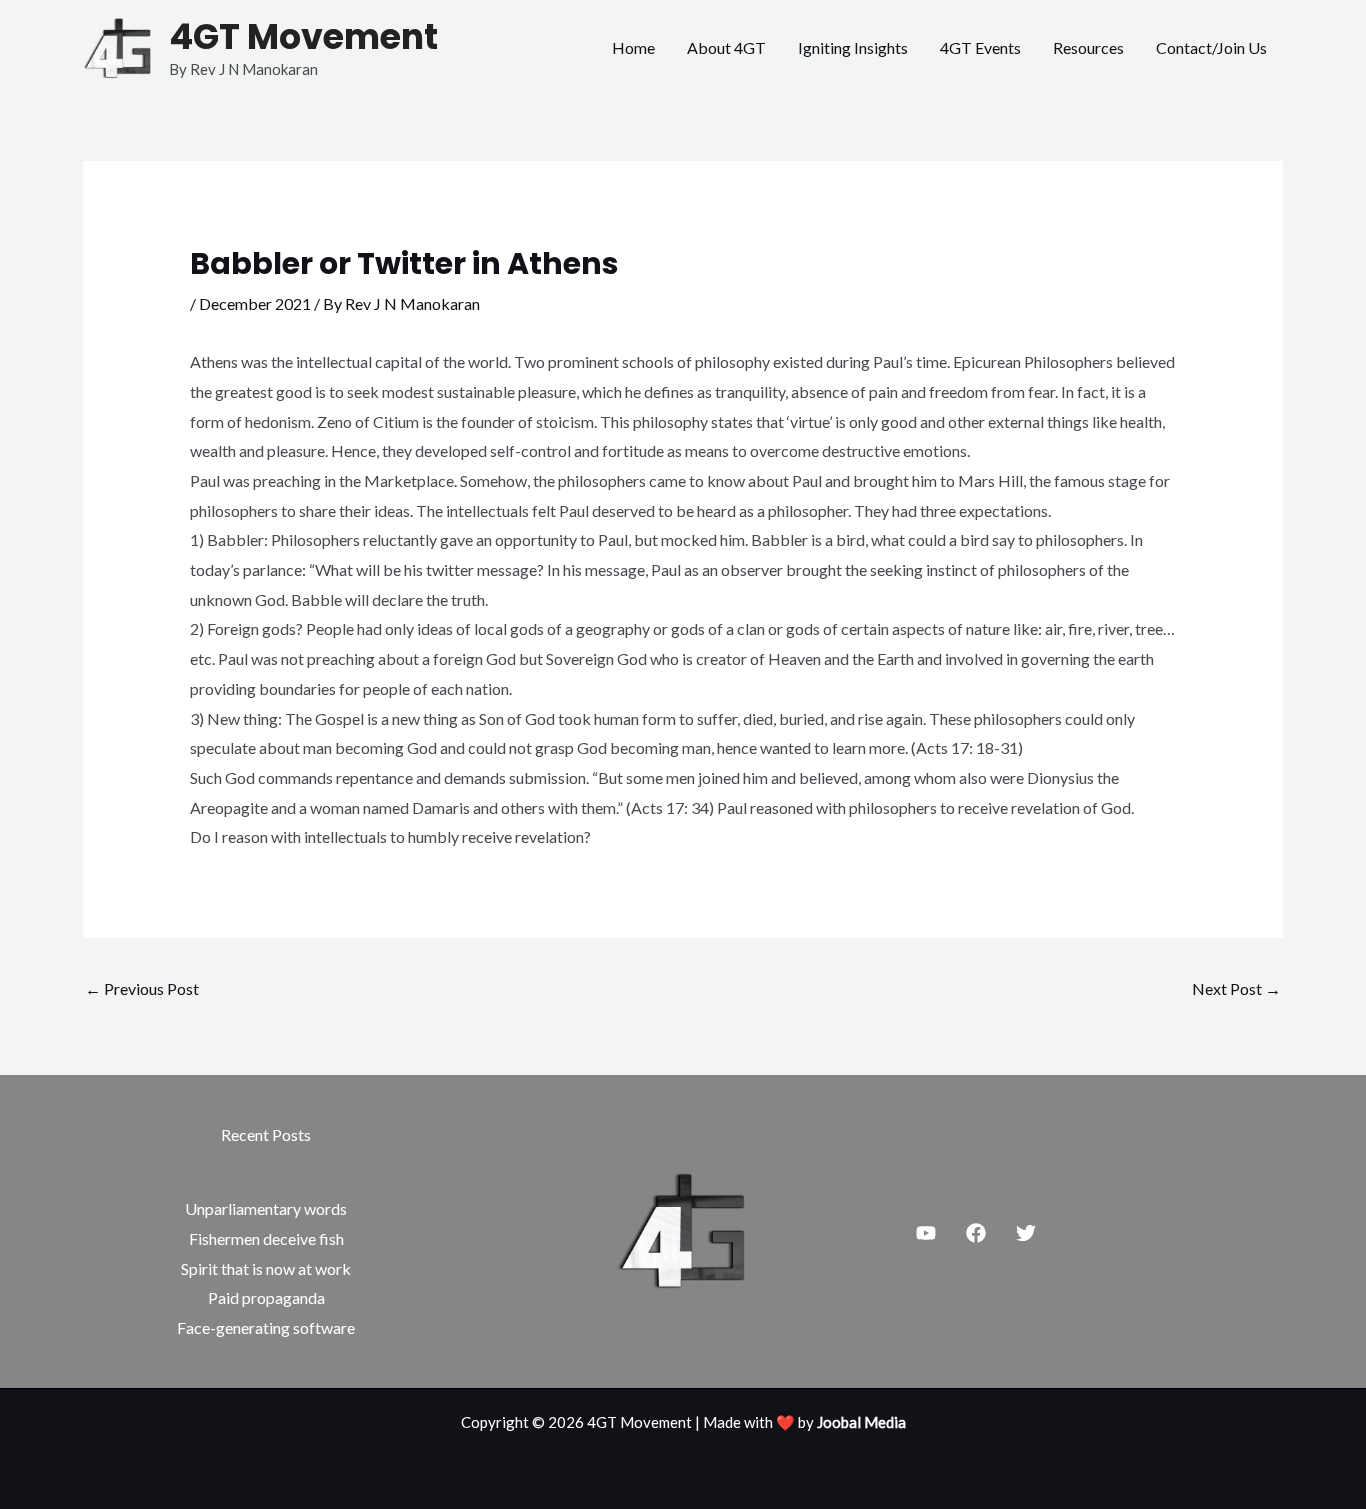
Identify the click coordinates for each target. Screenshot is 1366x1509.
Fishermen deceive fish (266, 1238)
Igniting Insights (853, 47)
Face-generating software (266, 1327)
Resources (1088, 47)
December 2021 (255, 303)
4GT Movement (303, 36)
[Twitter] (1026, 1233)
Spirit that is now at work (266, 1268)
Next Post (1236, 988)
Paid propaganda (266, 1297)
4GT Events (980, 47)
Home (633, 47)
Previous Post (142, 988)
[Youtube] (926, 1233)
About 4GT (726, 47)
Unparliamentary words (266, 1208)
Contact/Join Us (1211, 47)
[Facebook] (976, 1233)
